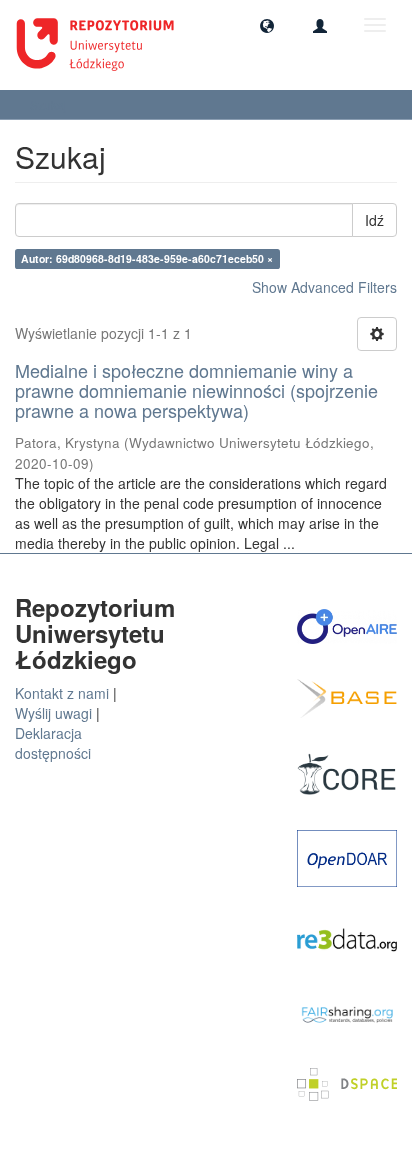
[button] (267, 25)
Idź (374, 220)
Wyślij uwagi (53, 713)
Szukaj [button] (50, 104)
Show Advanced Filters (324, 287)
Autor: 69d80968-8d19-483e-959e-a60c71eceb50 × (147, 258)
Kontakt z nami (62, 693)
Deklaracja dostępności (53, 743)
